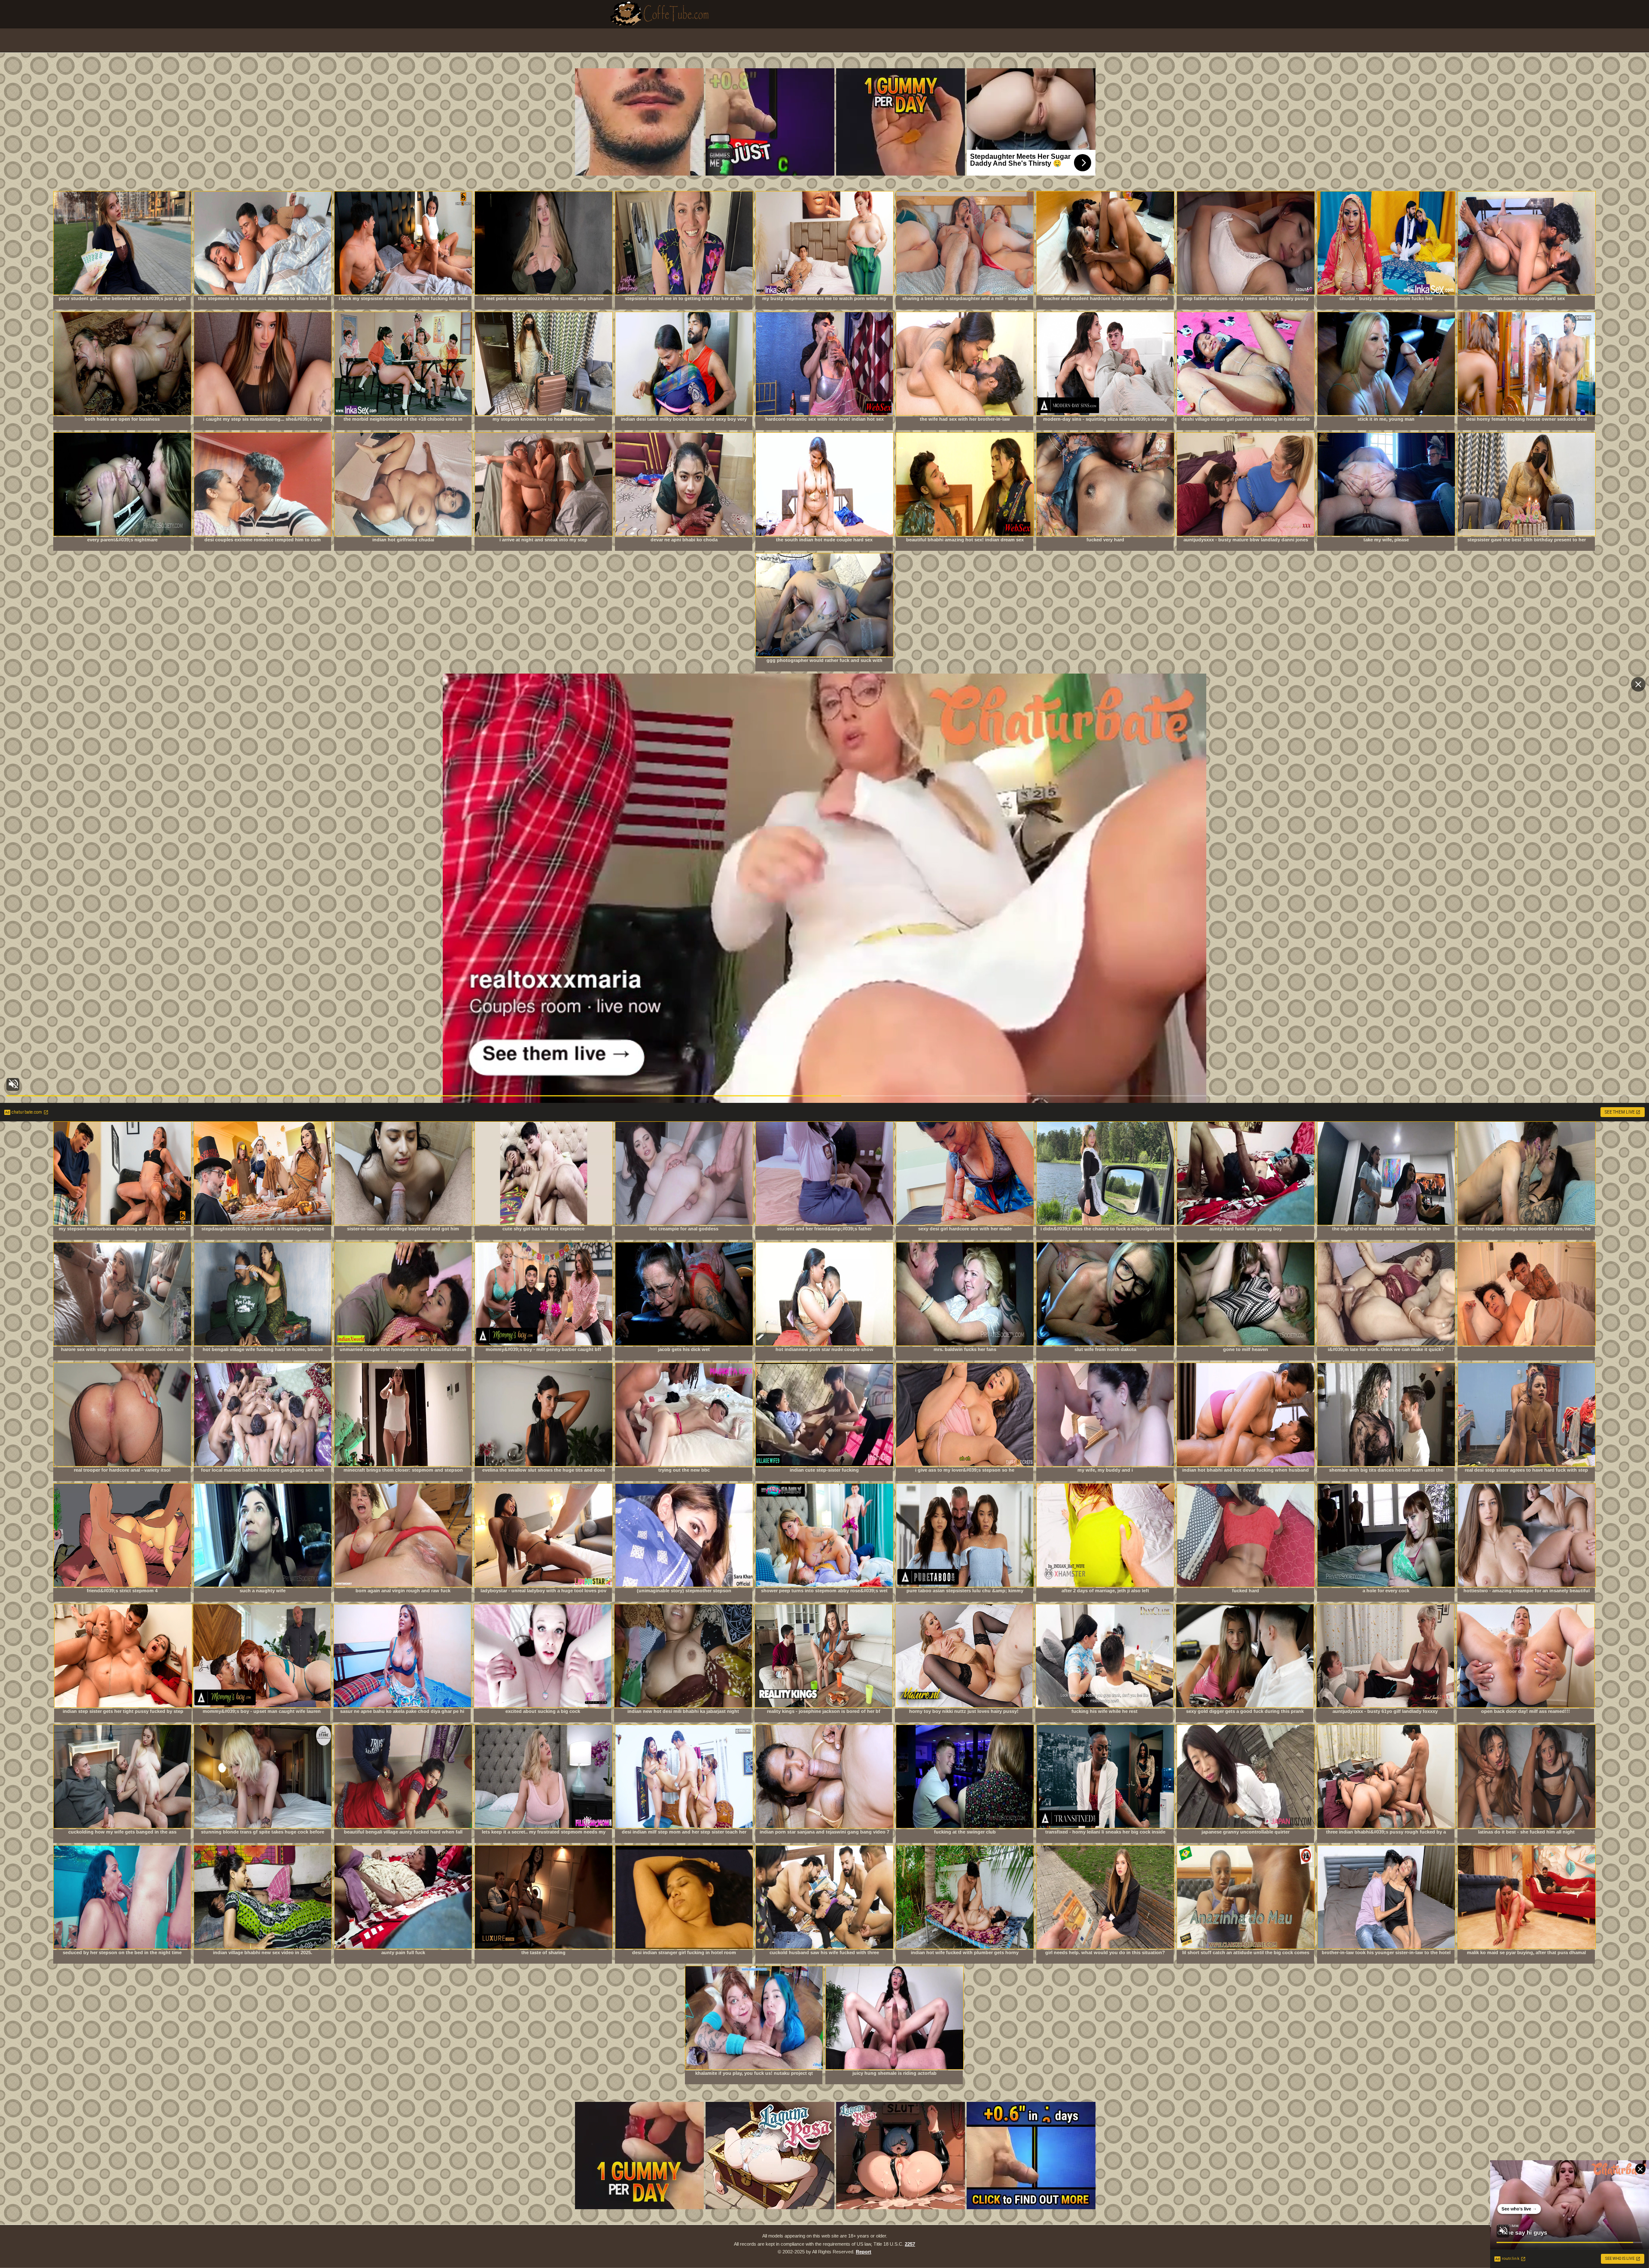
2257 (910, 2244)
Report (864, 2252)
